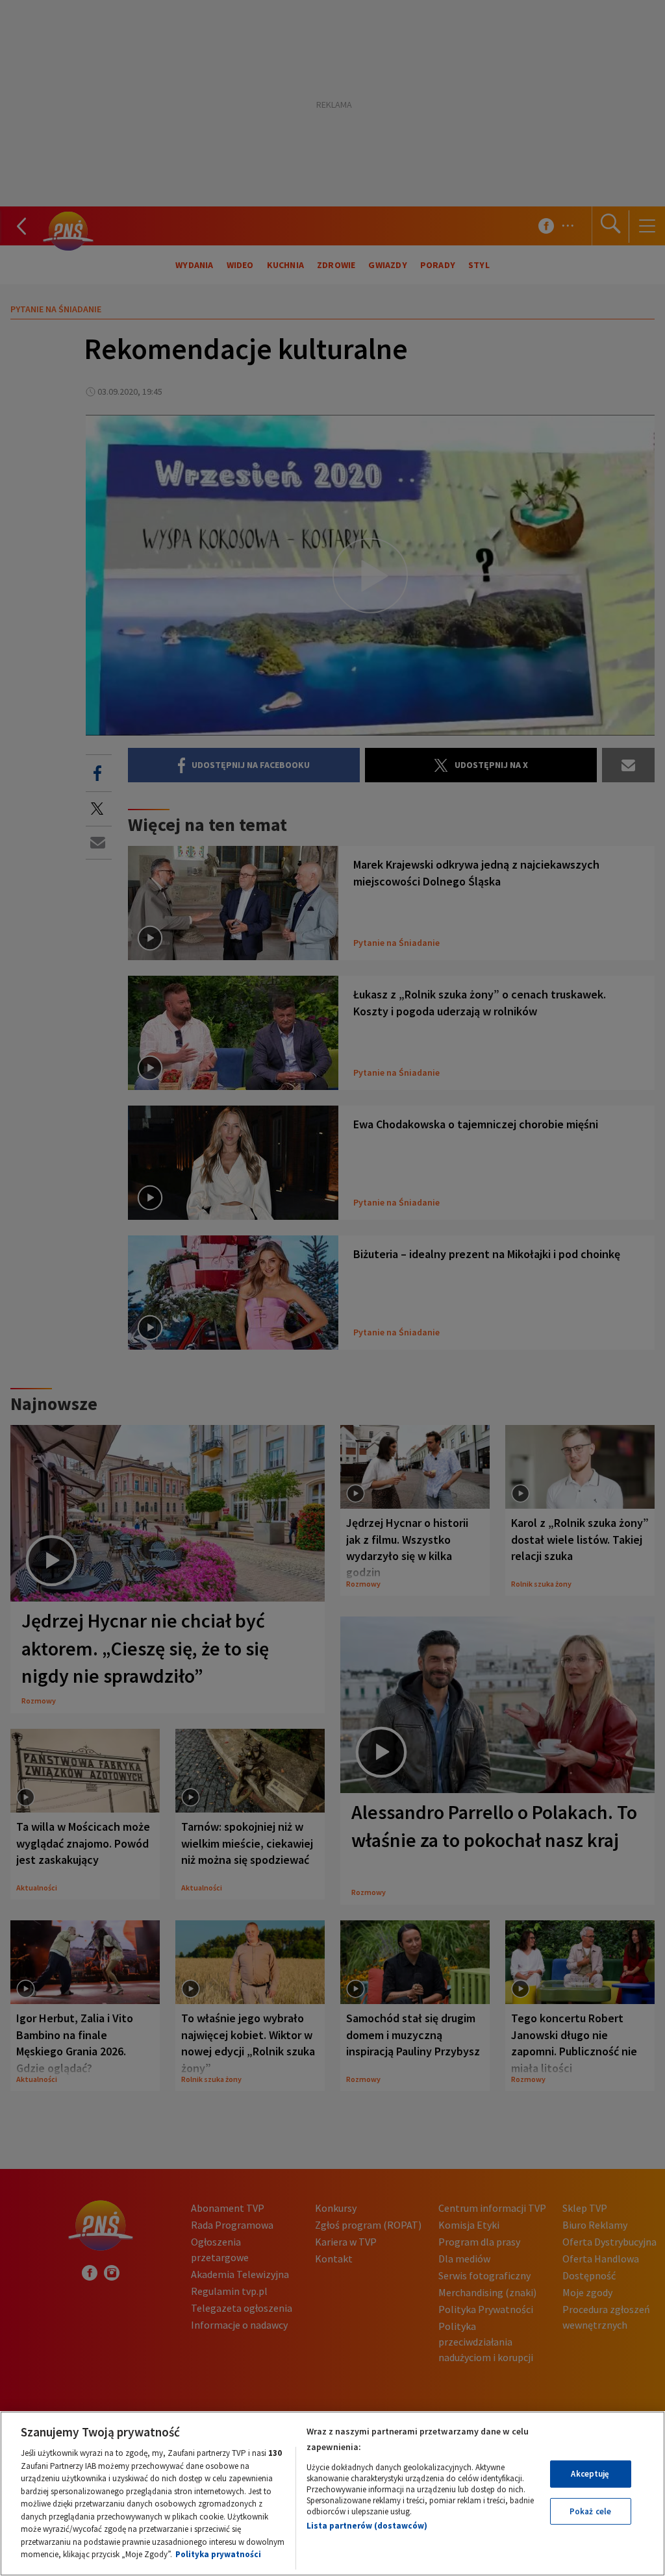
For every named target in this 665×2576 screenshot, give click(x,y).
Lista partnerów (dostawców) (367, 2526)
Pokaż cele (590, 2511)
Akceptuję (590, 2474)
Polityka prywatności (218, 2554)
